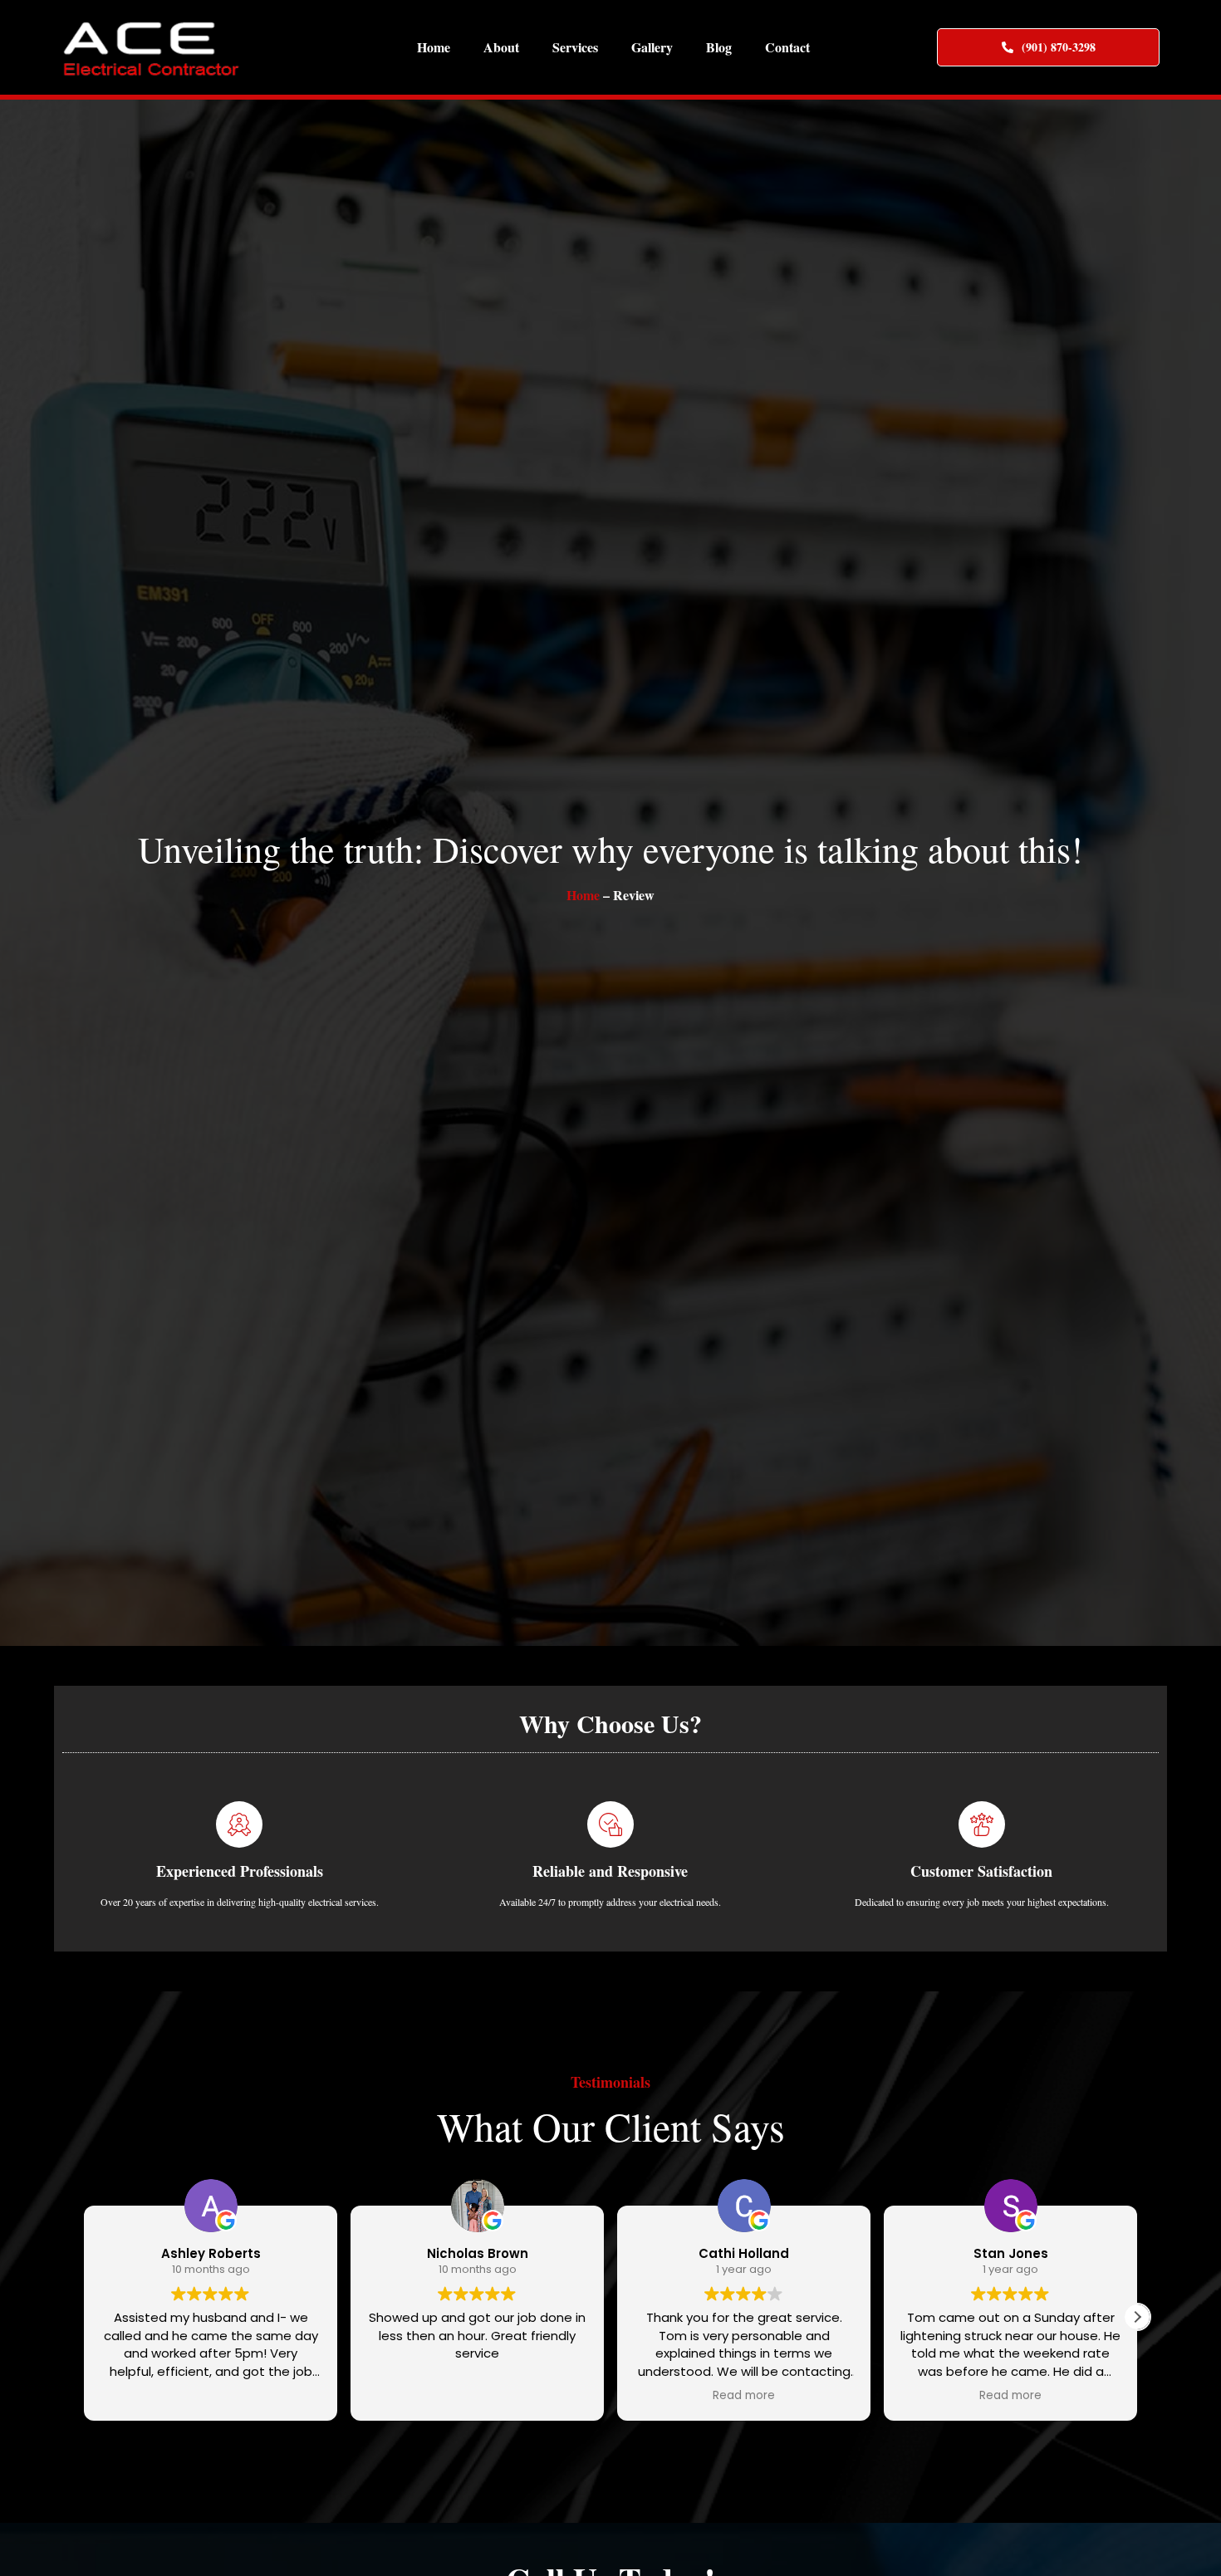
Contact (787, 47)
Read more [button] (744, 2396)
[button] (1137, 2317)
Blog (719, 47)
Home (434, 47)
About (501, 47)
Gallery (652, 47)
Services (575, 47)
